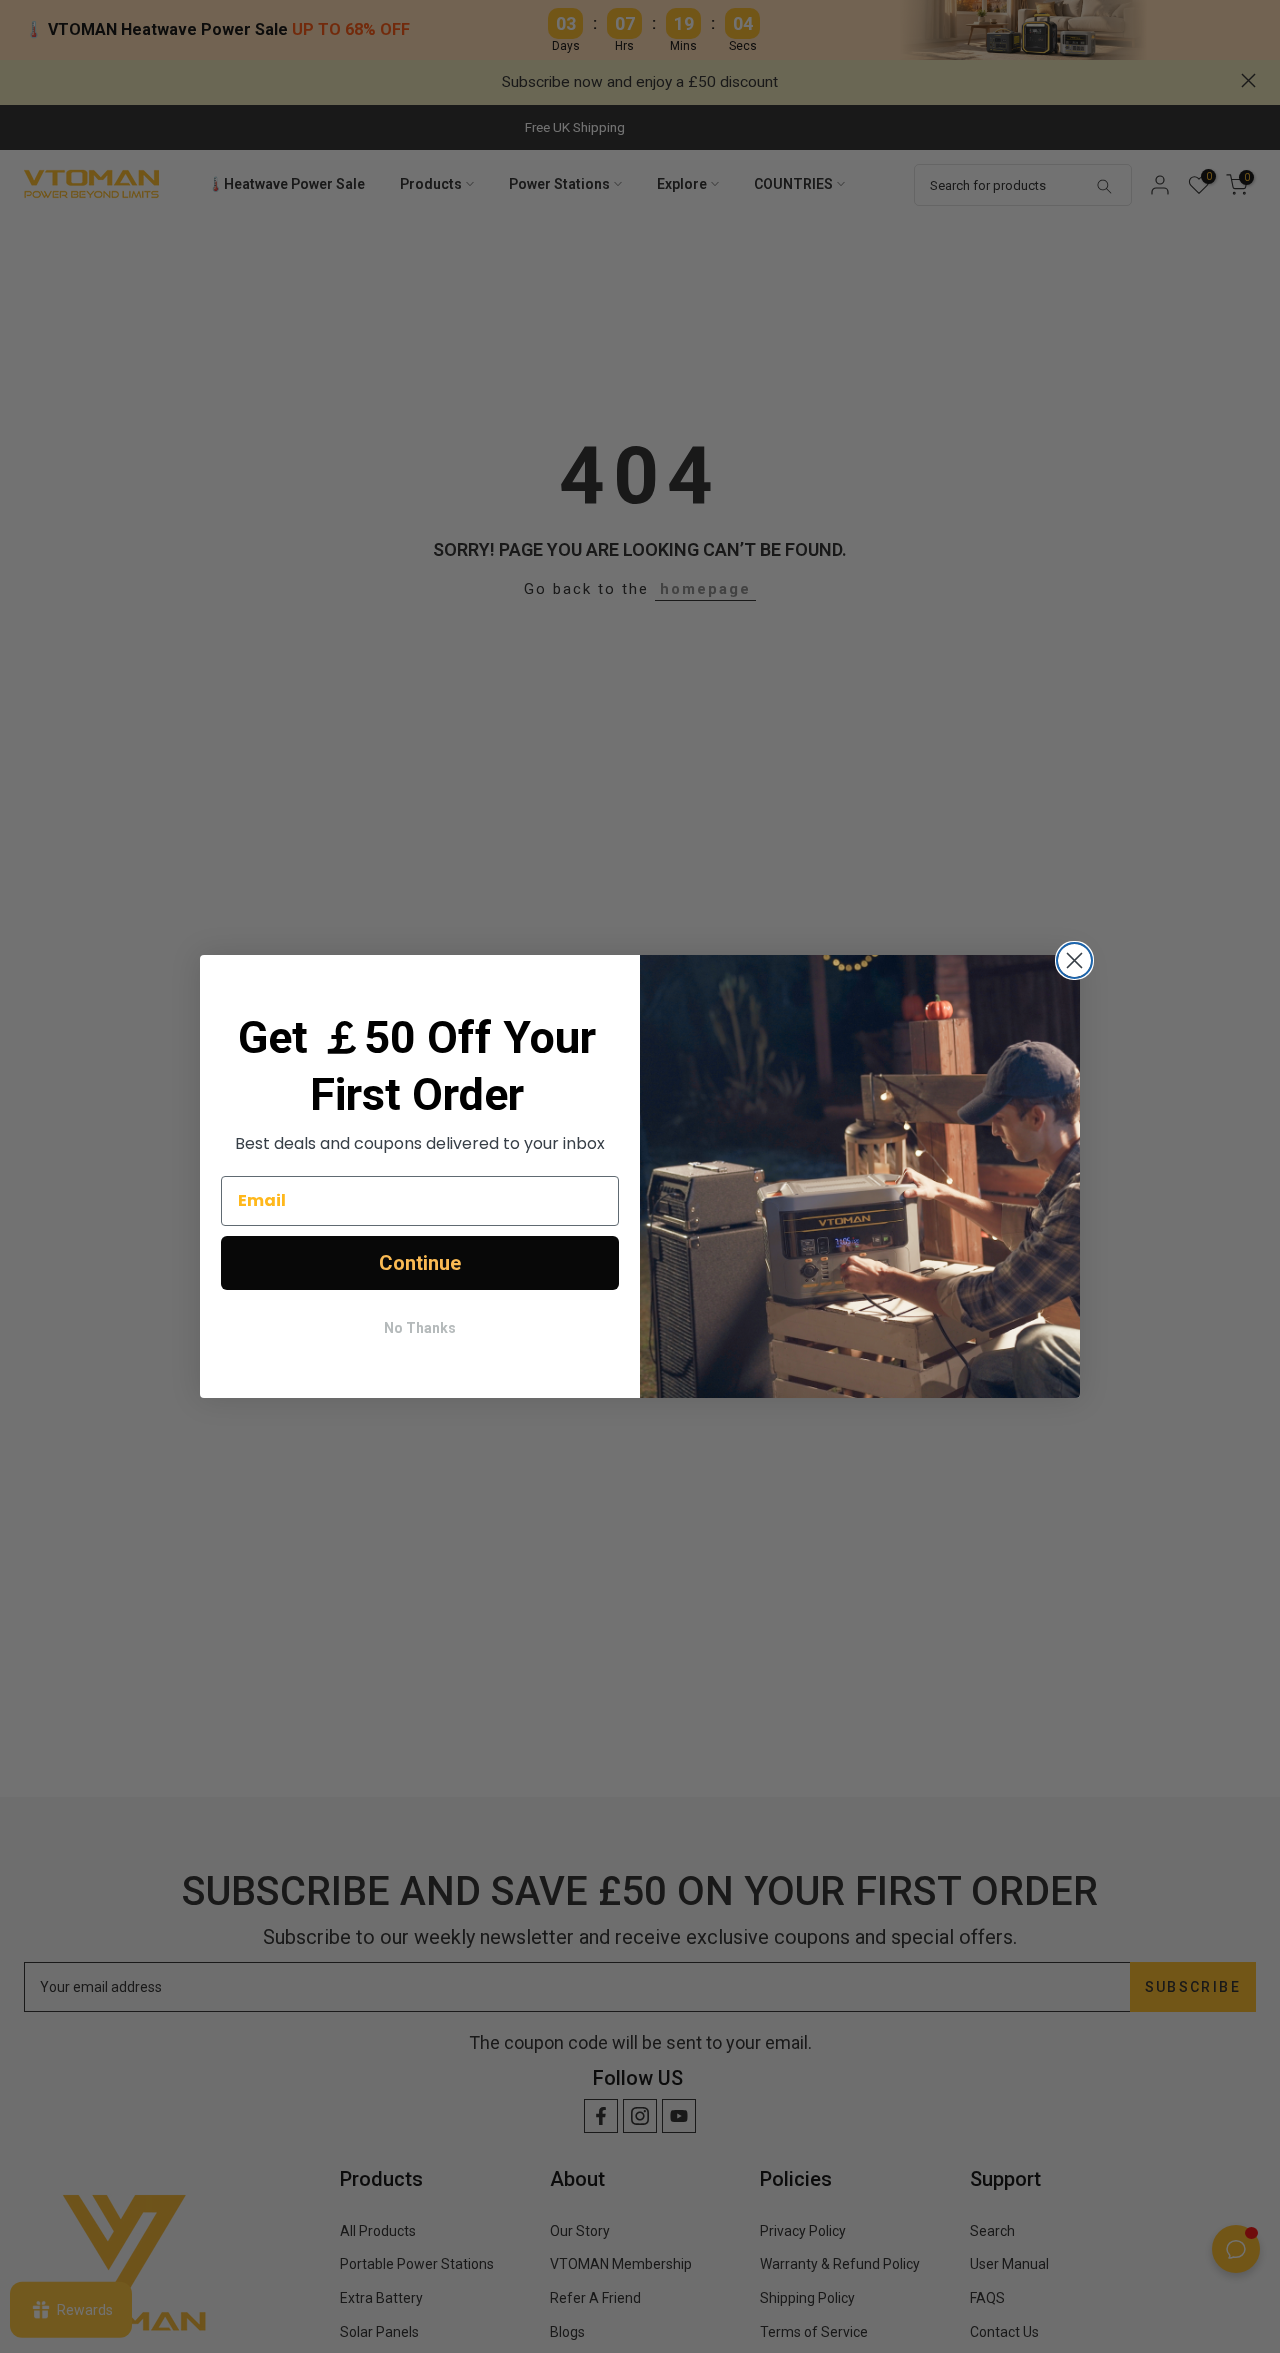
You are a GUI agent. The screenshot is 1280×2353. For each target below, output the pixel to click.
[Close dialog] (1074, 960)
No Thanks (420, 1328)
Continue (420, 1263)
